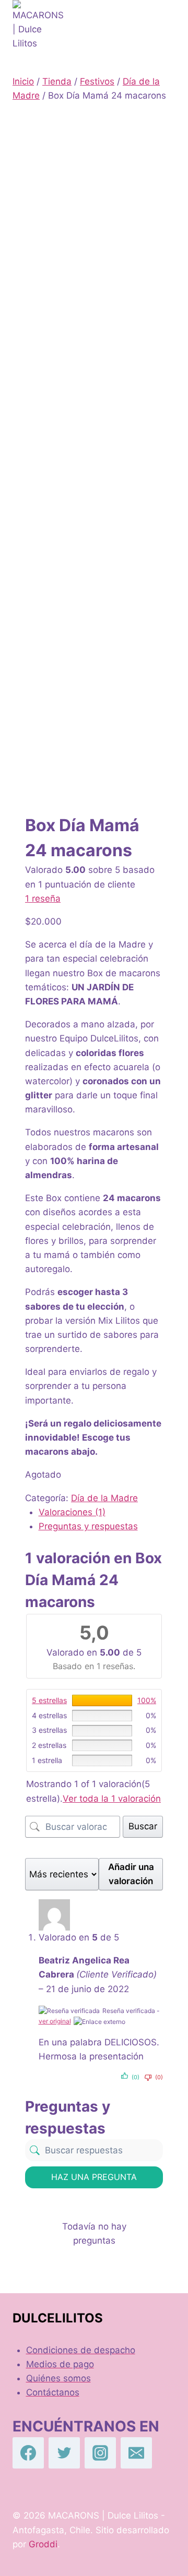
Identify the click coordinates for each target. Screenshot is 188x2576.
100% (147, 1700)
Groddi (43, 2544)
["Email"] (136, 2453)
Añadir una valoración (131, 1874)
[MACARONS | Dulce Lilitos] (39, 29)
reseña (43, 898)
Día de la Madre (104, 1498)
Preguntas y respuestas (88, 1526)
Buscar (143, 1826)
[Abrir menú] (165, 29)
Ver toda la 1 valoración (112, 1799)
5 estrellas (49, 1700)
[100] (102, 1700)
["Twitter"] (64, 2453)
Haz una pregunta (94, 2177)
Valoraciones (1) (72, 1512)
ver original (55, 2021)
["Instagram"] (100, 2453)
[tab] (101, 1512)
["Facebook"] (28, 2453)
